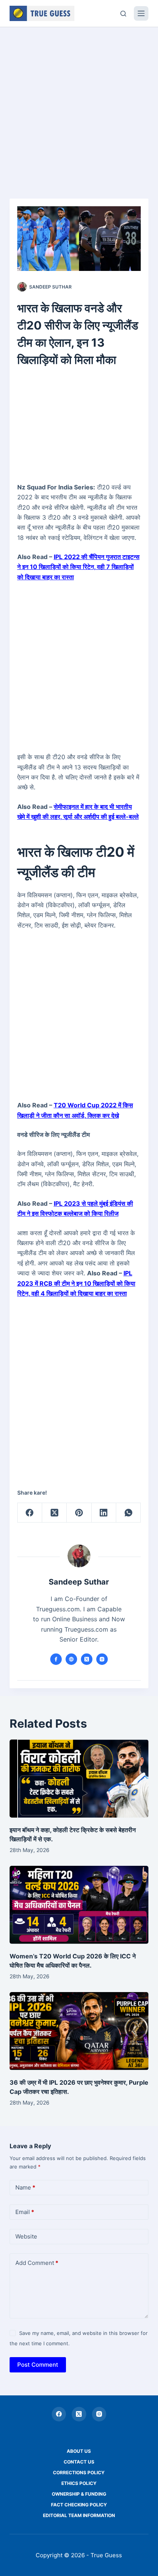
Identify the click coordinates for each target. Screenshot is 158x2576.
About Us (79, 2451)
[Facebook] (30, 1513)
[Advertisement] (79, 109)
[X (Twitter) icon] (87, 1659)
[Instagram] (99, 2414)
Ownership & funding (79, 2494)
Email (25, 2212)
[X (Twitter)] (54, 1513)
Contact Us (79, 2462)
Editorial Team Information (79, 2515)
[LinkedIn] (104, 1513)
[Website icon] (71, 1659)
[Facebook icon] (56, 1659)
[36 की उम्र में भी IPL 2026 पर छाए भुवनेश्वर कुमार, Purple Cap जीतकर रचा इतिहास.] (79, 2031)
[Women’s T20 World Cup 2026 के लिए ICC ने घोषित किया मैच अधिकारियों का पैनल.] (79, 1905)
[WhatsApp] (128, 1513)
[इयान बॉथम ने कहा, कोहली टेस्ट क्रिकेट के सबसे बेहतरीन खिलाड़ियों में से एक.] (79, 1779)
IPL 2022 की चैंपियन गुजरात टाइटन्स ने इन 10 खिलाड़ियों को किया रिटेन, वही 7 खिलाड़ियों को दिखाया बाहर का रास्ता (78, 567)
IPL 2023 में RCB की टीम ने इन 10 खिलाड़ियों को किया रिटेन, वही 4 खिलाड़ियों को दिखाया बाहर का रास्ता (76, 1283)
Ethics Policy (79, 2483)
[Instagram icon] (102, 1659)
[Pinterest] (79, 1513)
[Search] (123, 14)
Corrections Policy (79, 2472)
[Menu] (141, 13)
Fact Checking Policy (79, 2505)
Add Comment (37, 2263)
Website (26, 2236)
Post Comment (38, 2365)
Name (25, 2187)
